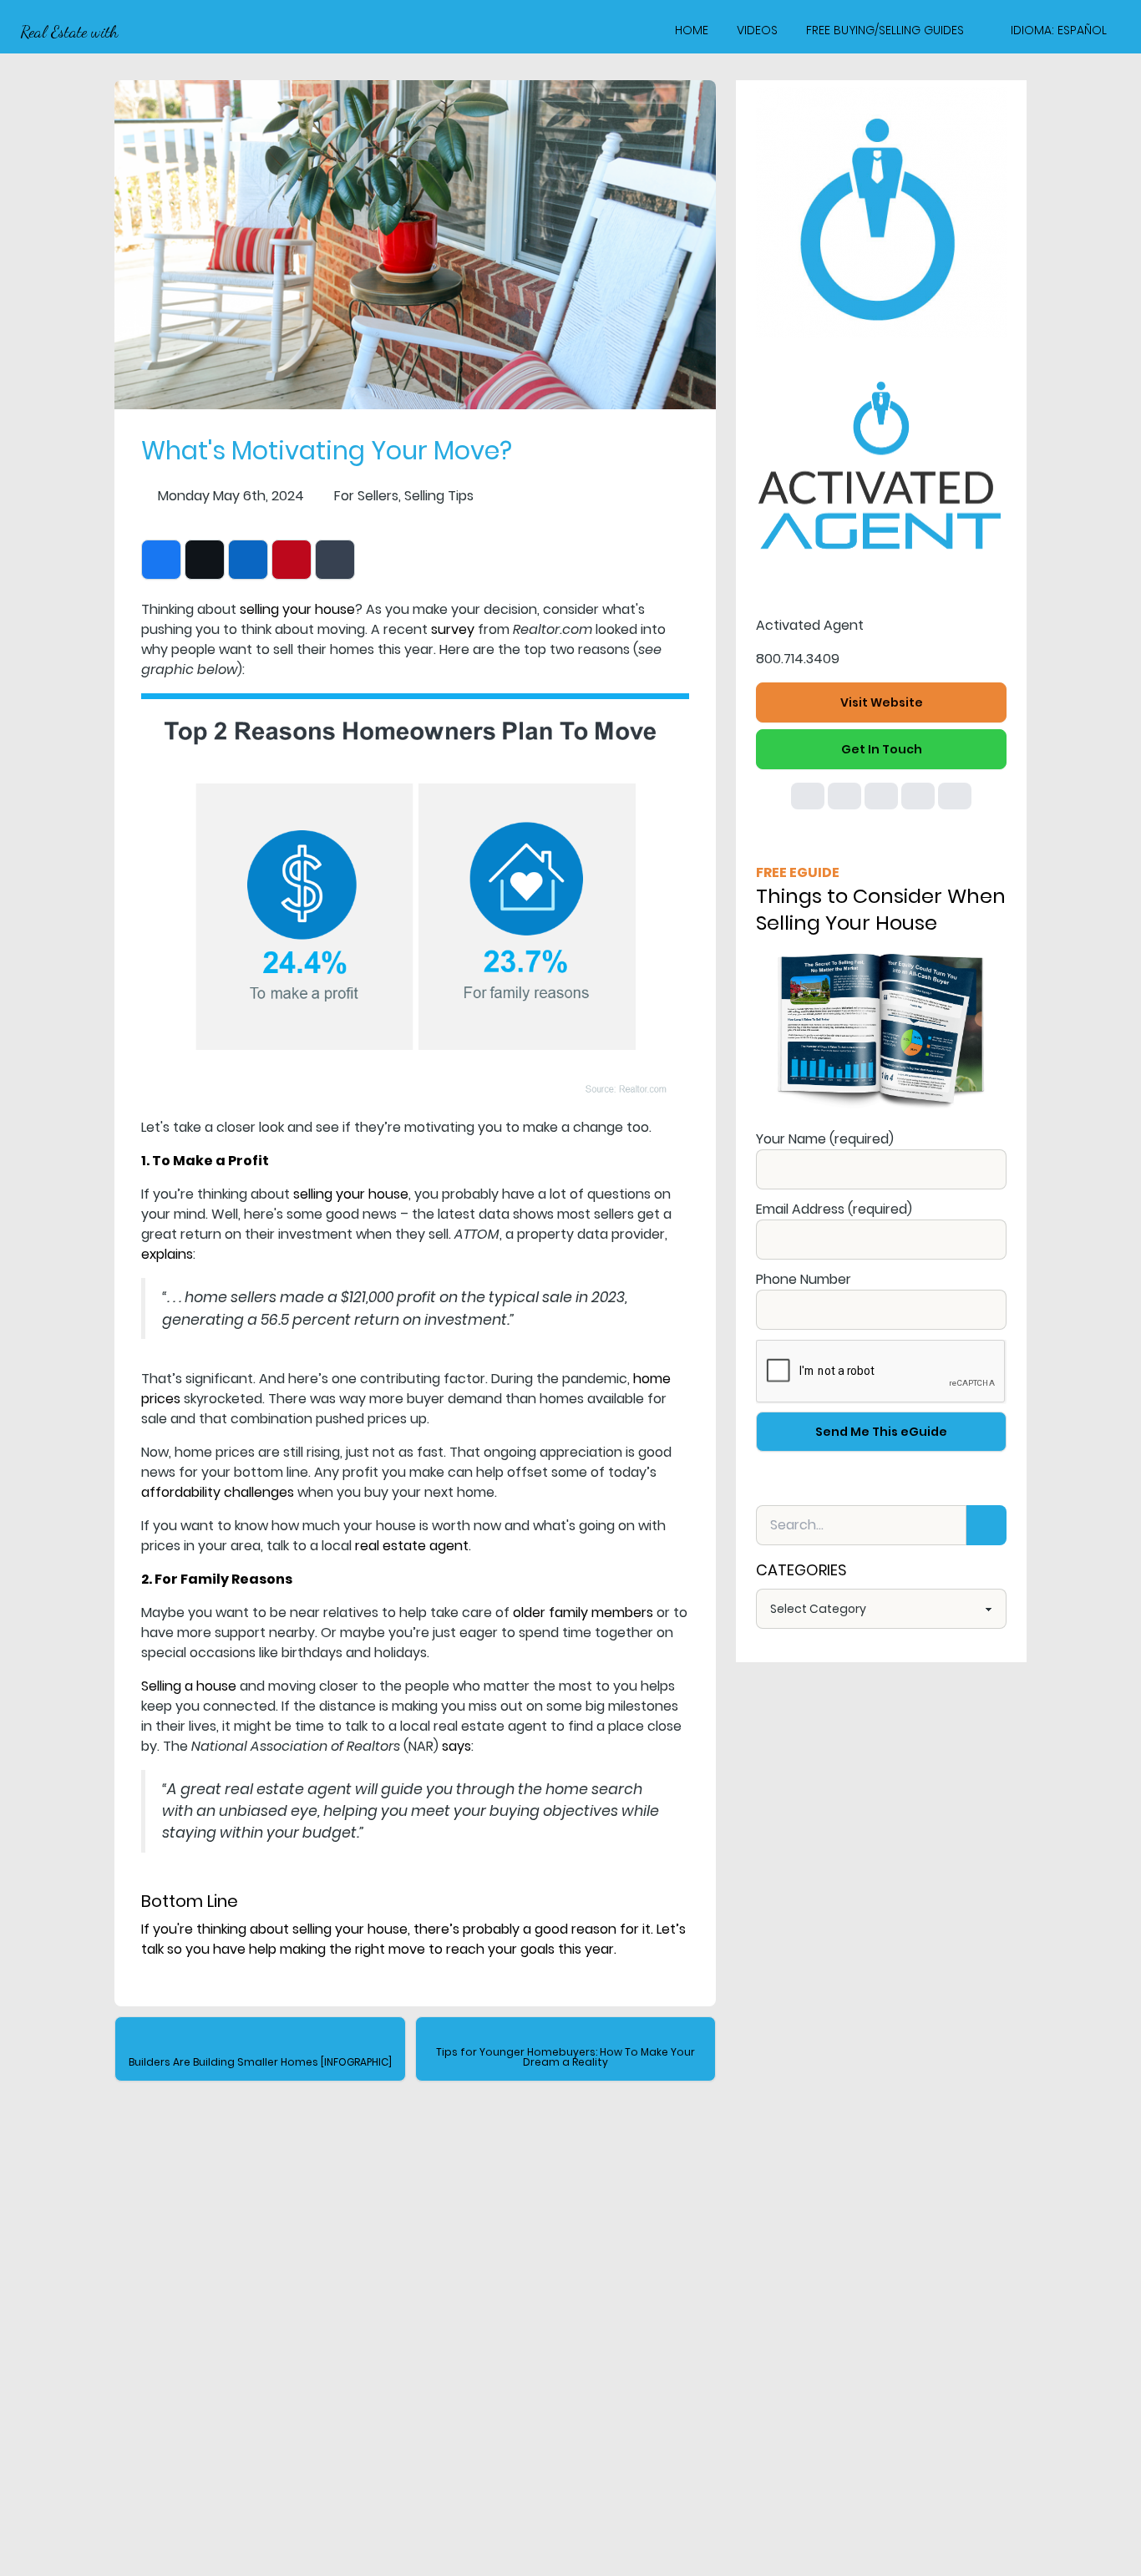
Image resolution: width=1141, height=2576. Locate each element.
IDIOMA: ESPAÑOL (1059, 30)
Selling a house (189, 1686)
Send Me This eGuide (881, 1432)
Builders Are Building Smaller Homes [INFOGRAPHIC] (260, 2062)
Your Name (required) (825, 1139)
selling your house (297, 609)
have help (245, 1949)
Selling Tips (439, 496)
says (456, 1746)
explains (167, 1254)
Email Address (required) (834, 1209)
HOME (692, 30)
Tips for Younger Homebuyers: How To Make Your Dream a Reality (565, 2057)
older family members (583, 1613)
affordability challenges (218, 1492)
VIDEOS (757, 30)
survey (453, 629)
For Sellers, (368, 496)
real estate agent (412, 1546)
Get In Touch (882, 749)
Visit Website (882, 702)
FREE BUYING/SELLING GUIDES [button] (885, 30)
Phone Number (804, 1279)
